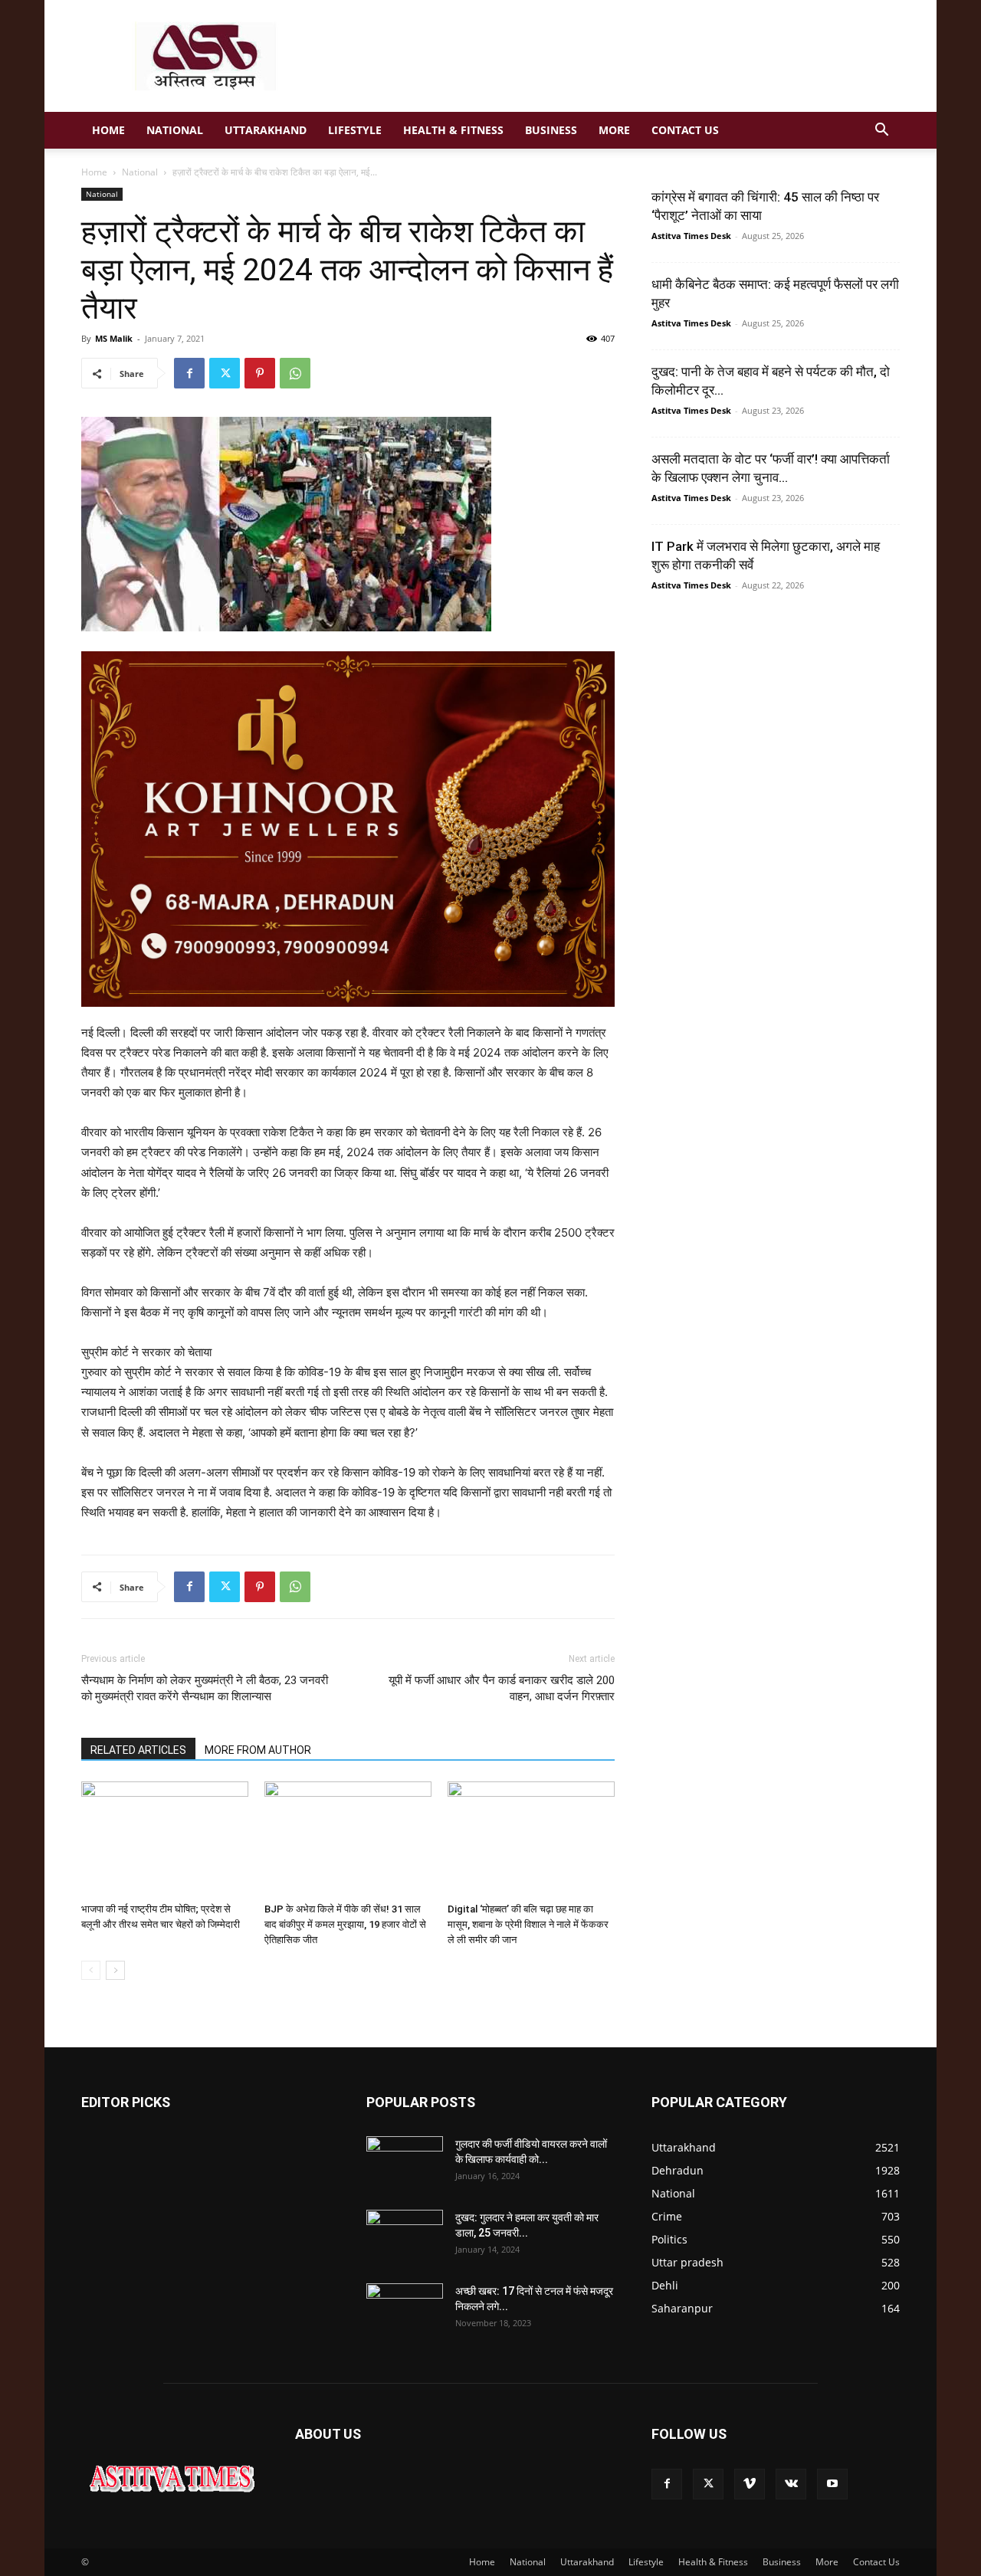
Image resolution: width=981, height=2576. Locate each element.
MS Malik (114, 338)
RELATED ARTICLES (138, 1750)
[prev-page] (91, 1970)
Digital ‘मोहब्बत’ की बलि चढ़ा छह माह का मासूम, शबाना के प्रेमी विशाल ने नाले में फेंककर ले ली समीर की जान (528, 1924)
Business (551, 130)
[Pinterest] (260, 373)
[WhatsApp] (295, 373)
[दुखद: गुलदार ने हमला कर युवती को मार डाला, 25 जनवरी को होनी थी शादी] (405, 2237)
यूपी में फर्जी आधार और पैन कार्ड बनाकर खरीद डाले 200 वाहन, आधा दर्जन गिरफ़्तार (502, 1688)
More (614, 130)
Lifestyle (355, 130)
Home (108, 130)
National (175, 130)
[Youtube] (832, 2484)
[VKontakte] (791, 2484)
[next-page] (115, 1970)
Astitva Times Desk (691, 236)
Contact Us (685, 130)
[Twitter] (225, 373)
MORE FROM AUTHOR (258, 1750)
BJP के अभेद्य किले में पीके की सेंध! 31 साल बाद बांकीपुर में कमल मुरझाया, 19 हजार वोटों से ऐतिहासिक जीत (345, 1924)
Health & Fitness (453, 130)
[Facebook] (189, 373)
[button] (881, 131)
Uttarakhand (266, 130)
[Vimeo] (750, 2484)
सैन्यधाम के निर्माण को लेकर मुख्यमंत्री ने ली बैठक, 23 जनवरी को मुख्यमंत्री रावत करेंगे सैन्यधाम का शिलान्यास (205, 1688)
